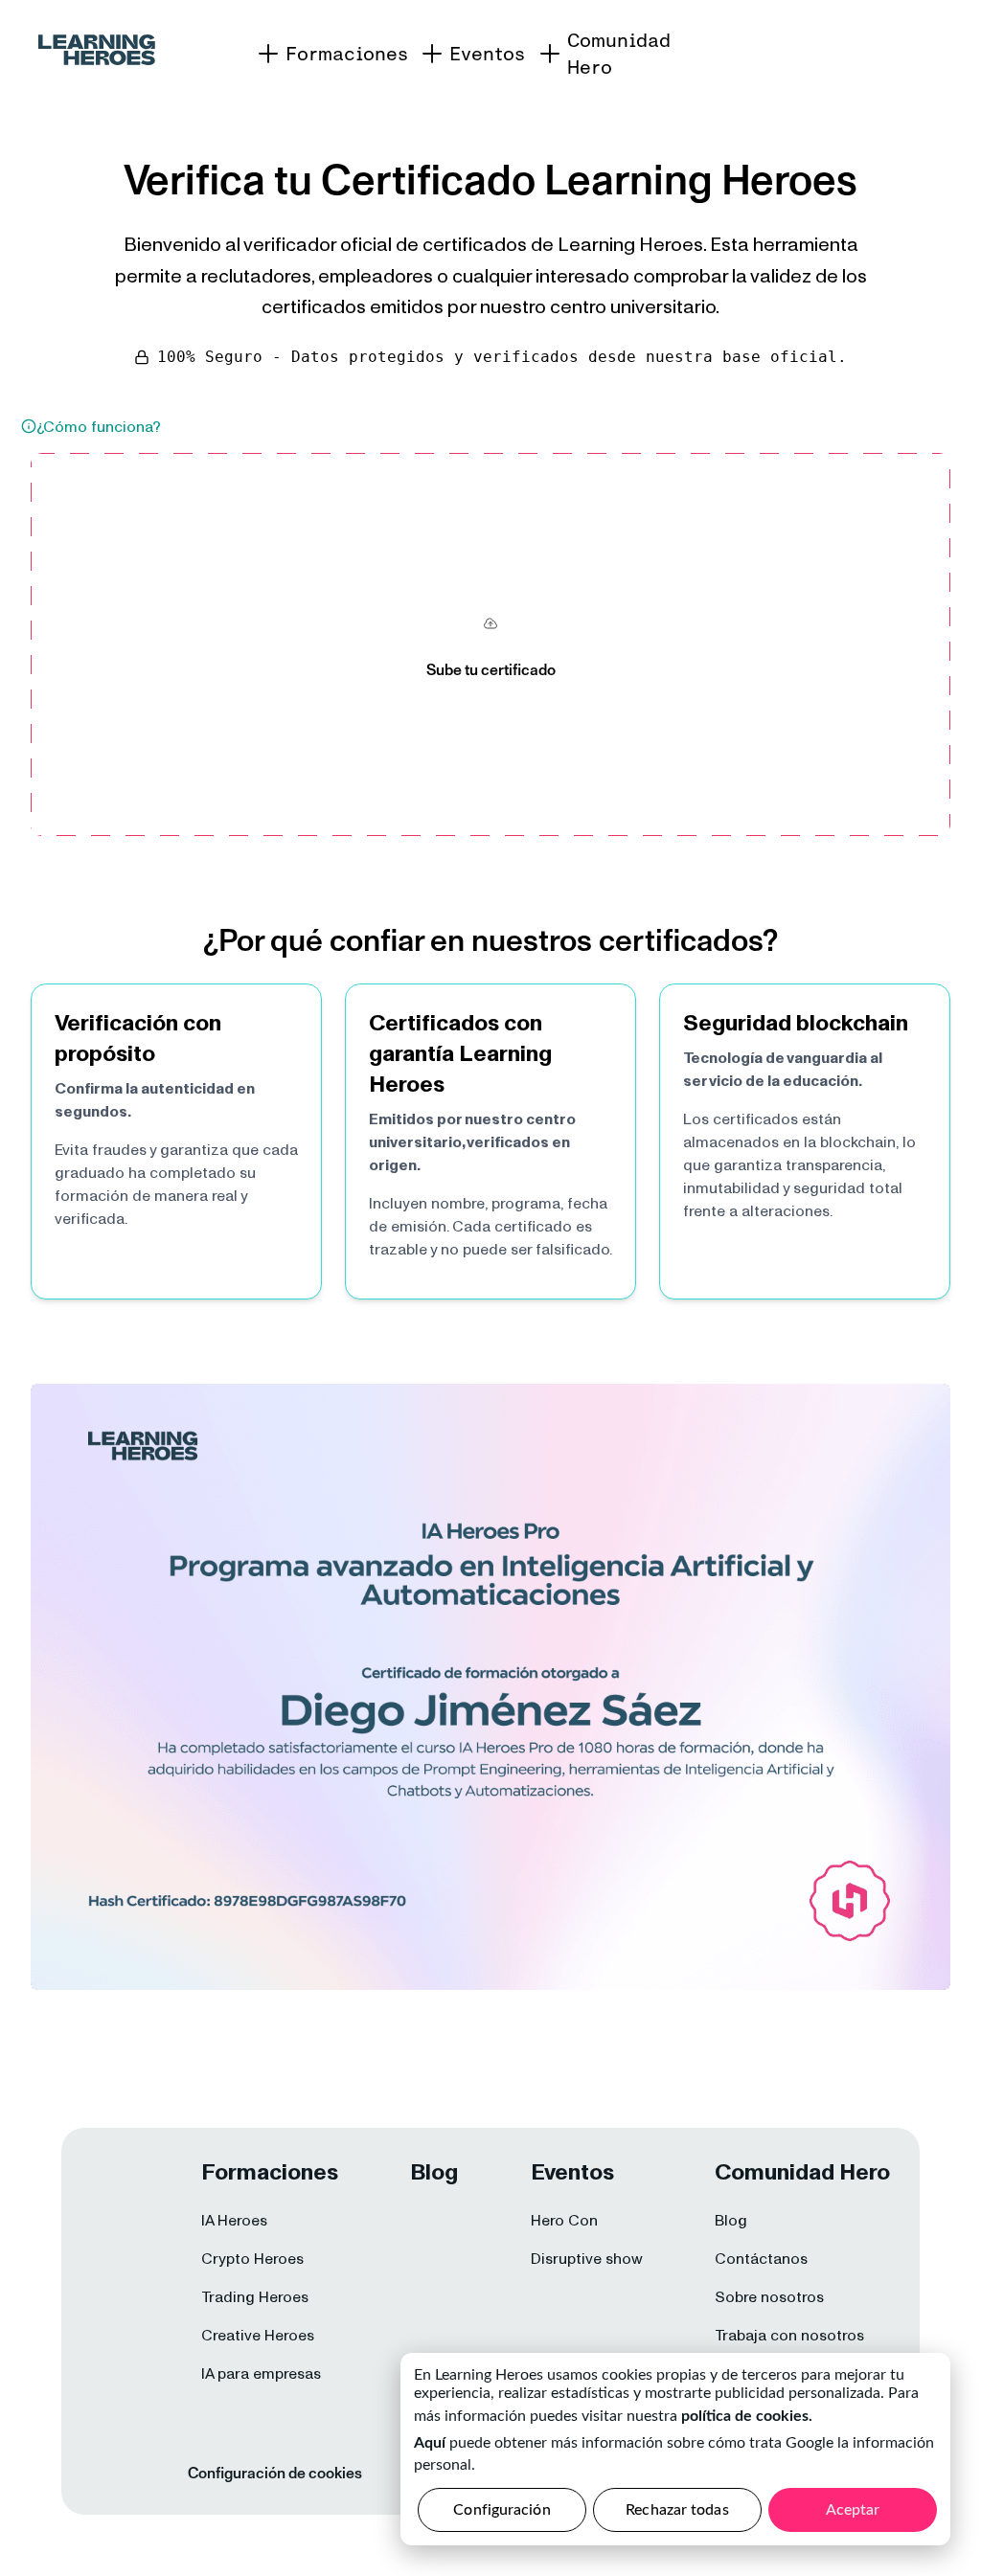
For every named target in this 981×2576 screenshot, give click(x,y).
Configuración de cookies (275, 2473)
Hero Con (564, 2220)
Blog (731, 2220)
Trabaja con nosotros (789, 2335)
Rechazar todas (677, 2510)
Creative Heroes (258, 2335)
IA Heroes (234, 2220)
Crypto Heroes (252, 2258)
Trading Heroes (255, 2296)
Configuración (502, 2510)
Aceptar (853, 2510)
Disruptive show (587, 2258)
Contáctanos (761, 2258)
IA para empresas (261, 2373)
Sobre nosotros (769, 2296)
